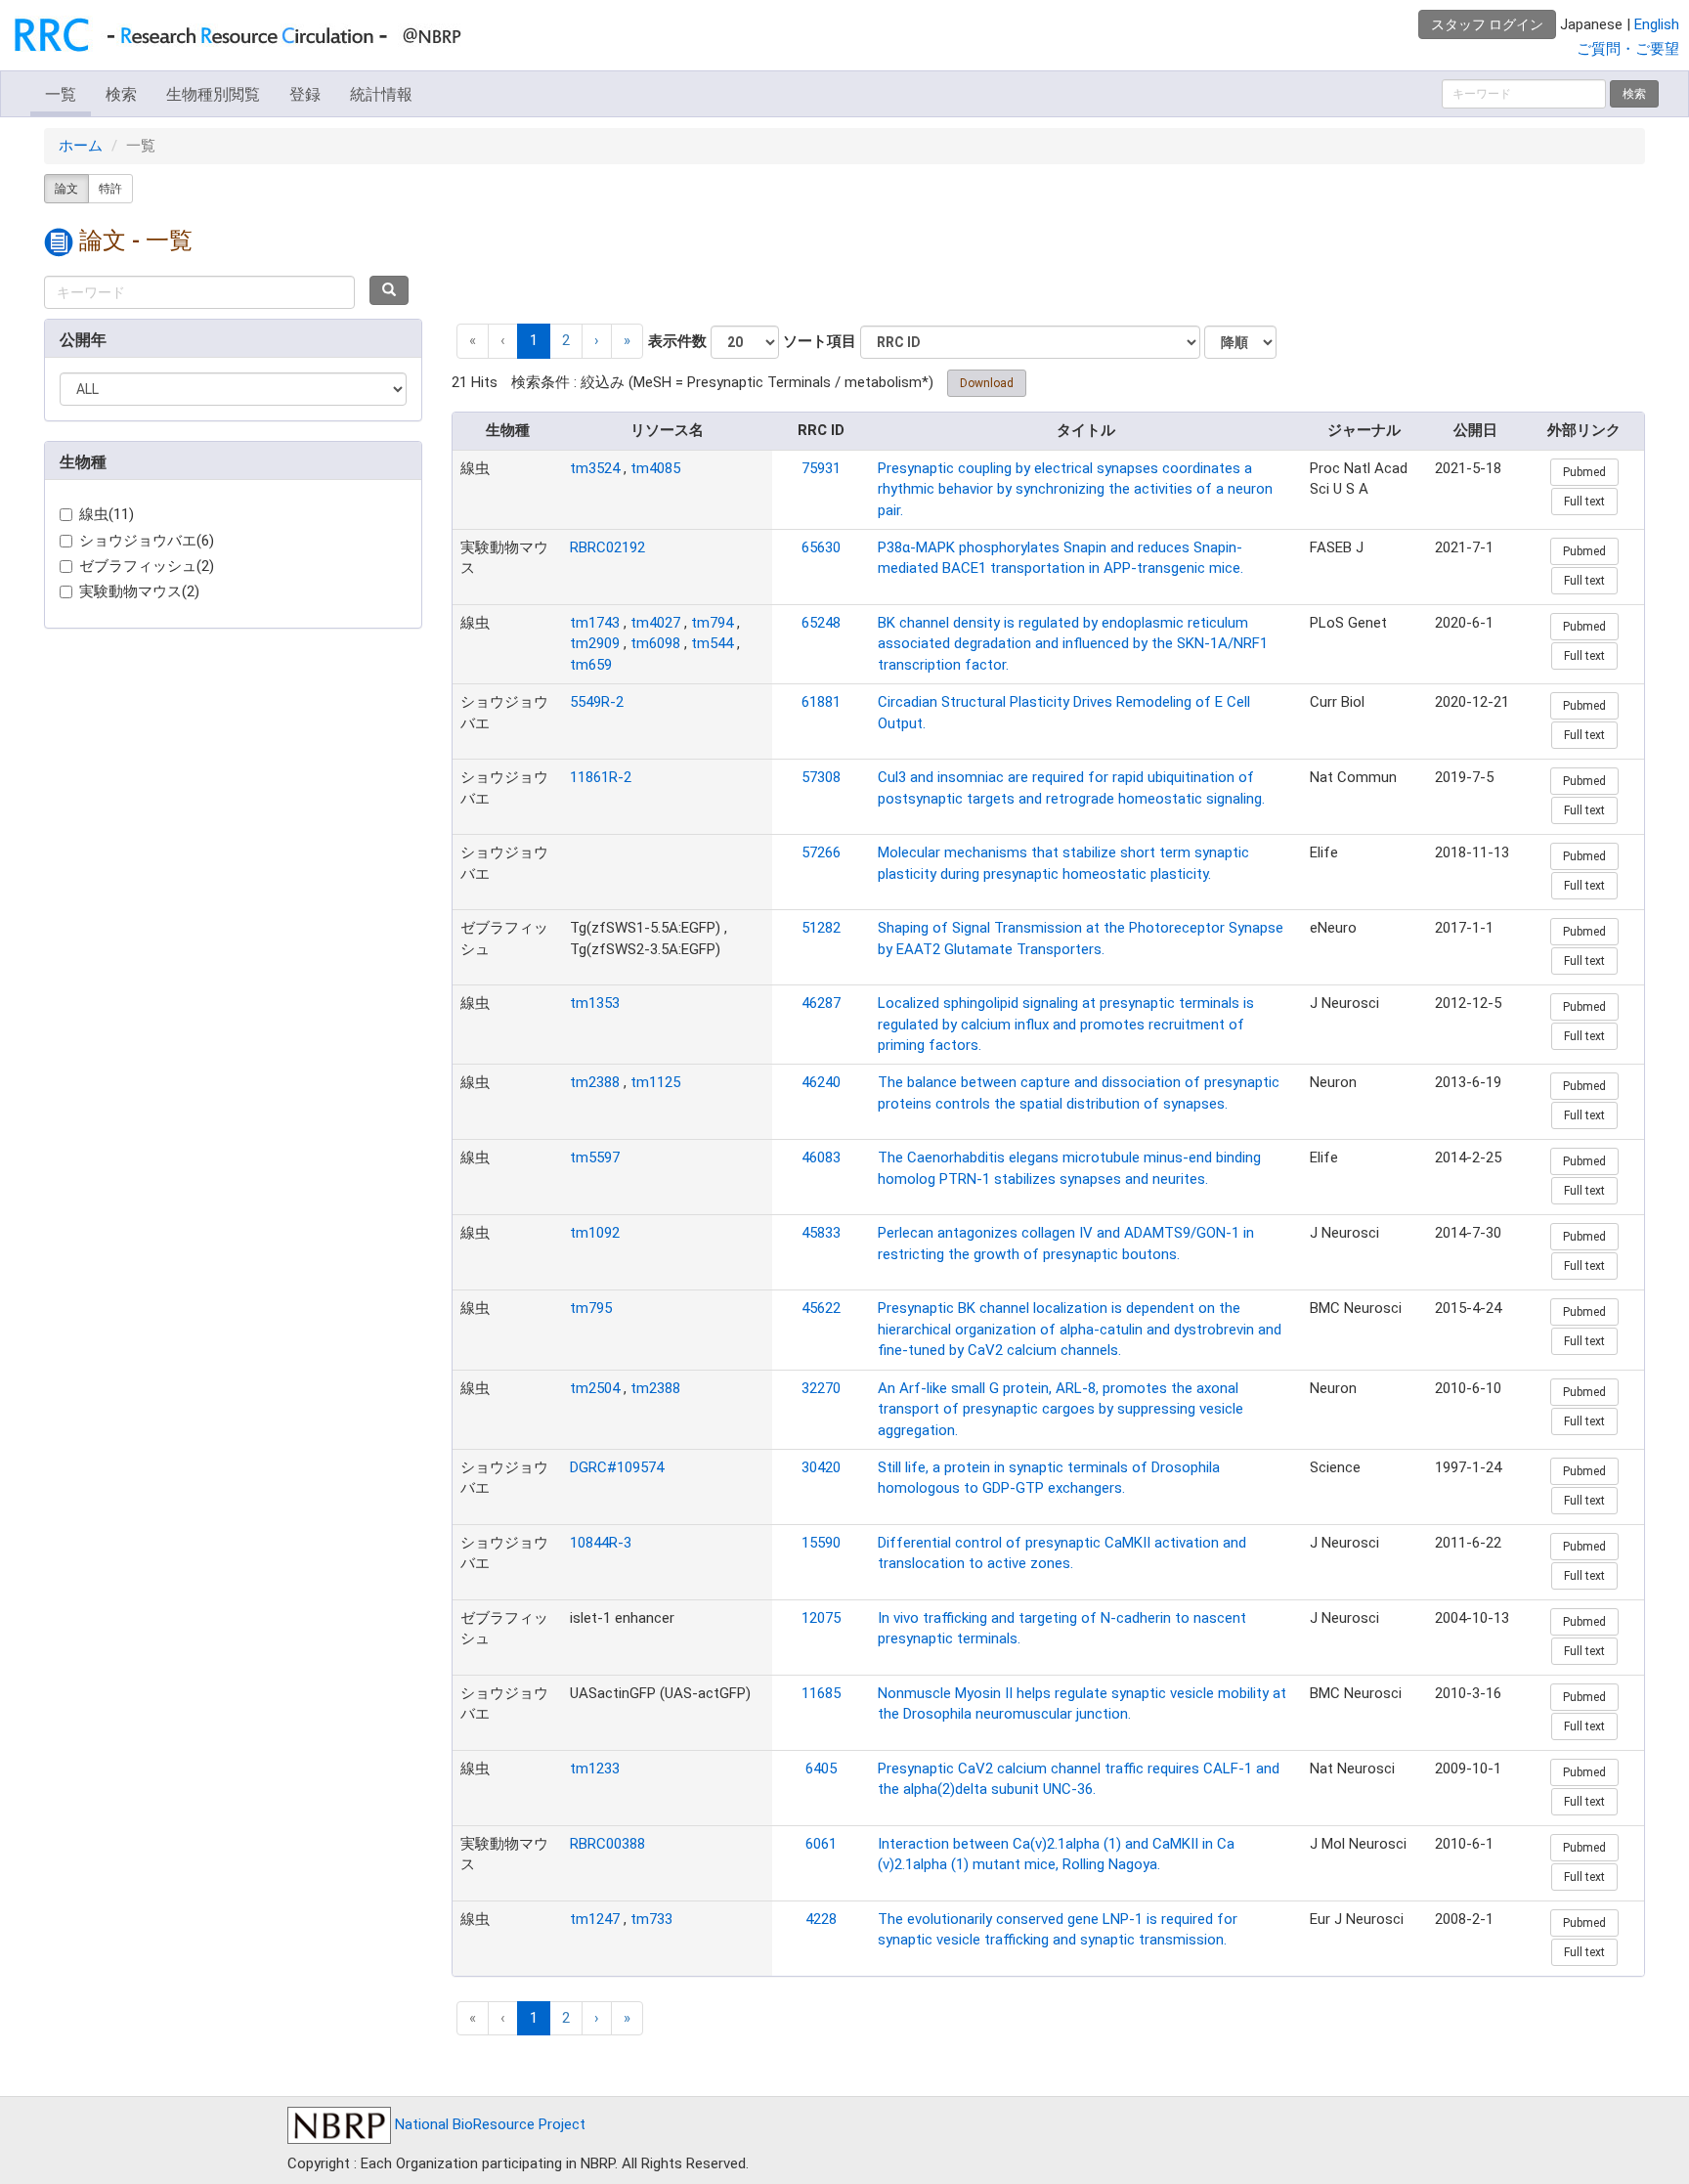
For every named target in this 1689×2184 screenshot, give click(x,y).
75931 (821, 468)
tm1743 (595, 623)
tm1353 (595, 1003)
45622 (821, 1308)
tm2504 (595, 1388)
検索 (121, 94)
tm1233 (595, 1769)
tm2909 (595, 643)
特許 (110, 189)
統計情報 (381, 94)
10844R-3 (601, 1543)
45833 (821, 1233)
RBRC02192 (607, 547)
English (1657, 24)
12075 (821, 1618)
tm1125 (655, 1082)
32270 (821, 1388)
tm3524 (595, 468)
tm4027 (655, 623)
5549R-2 (597, 702)
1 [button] (534, 340)
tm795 (591, 1308)
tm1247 (595, 1919)
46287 (821, 1003)
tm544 (712, 643)
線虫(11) (107, 514)
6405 (821, 1769)
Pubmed (1584, 472)
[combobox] (199, 292)
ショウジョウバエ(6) (147, 541)
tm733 (651, 1919)
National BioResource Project (488, 2124)
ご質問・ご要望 (1628, 49)
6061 (821, 1844)
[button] (597, 341)
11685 (821, 1693)
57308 (821, 777)
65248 (821, 623)
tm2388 (595, 1082)
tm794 (712, 623)
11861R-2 (601, 777)
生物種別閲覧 (213, 94)
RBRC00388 (607, 1844)
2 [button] (566, 340)
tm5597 (595, 1158)
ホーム (81, 146)
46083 (821, 1158)
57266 (821, 852)
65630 (821, 547)
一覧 (61, 94)
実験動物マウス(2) (139, 591)
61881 (821, 702)
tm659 (591, 665)
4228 (821, 1919)
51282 (821, 928)
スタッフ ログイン (1487, 24)
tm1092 (595, 1233)
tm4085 (655, 468)
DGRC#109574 (617, 1467)
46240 (821, 1082)
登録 (305, 94)
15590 (821, 1543)
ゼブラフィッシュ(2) (147, 566)
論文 (66, 189)
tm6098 (655, 643)
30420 (821, 1467)
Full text (1584, 502)
